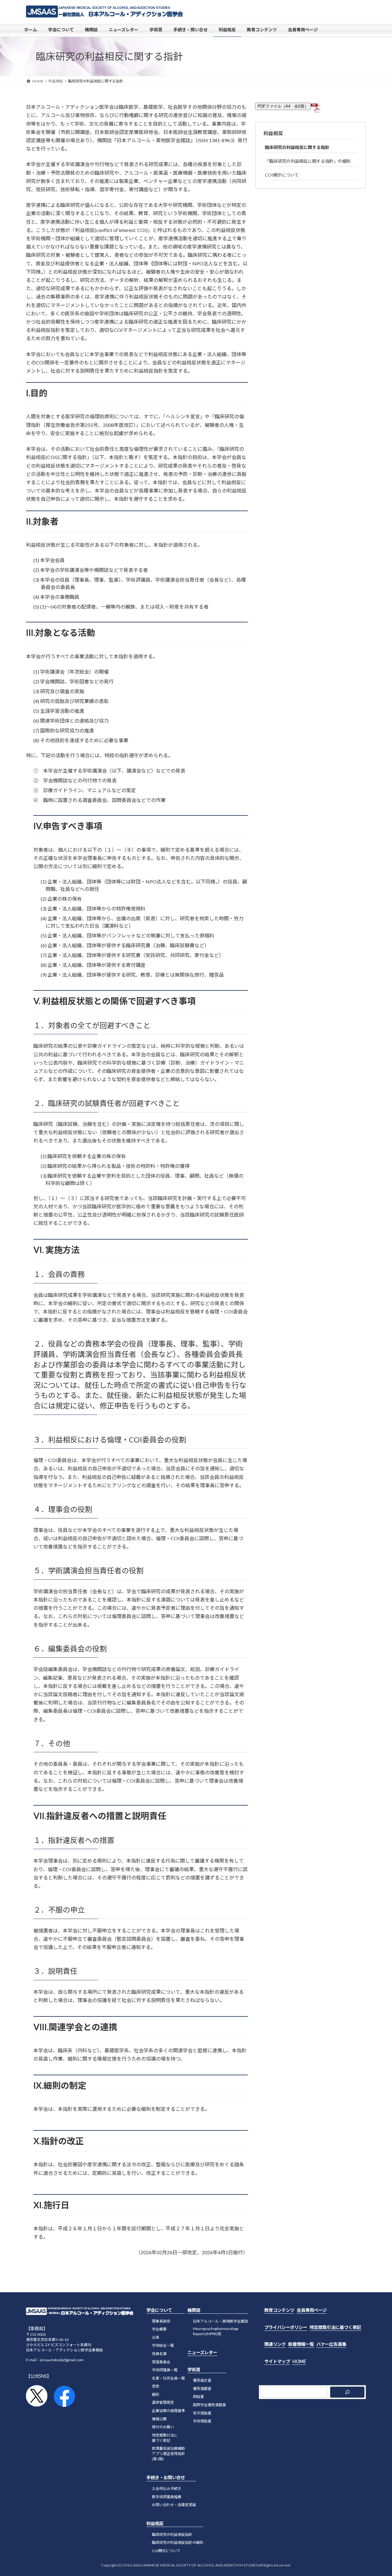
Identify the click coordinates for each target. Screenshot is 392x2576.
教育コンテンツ (279, 2310)
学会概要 (159, 2329)
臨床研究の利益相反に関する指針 (297, 147)
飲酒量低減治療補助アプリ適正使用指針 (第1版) (168, 2454)
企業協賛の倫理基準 (168, 2411)
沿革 (156, 2337)
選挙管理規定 (163, 2402)
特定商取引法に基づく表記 (335, 2327)
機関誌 (194, 2310)
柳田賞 (198, 2397)
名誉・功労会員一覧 (168, 2378)
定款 (156, 2386)
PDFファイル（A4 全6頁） (283, 106)
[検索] (347, 2392)
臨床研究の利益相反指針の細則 (178, 2542)
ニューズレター (202, 2352)
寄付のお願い (163, 2427)
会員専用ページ (312, 2310)
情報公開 (159, 2419)
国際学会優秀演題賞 (209, 2405)
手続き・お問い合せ (166, 2477)
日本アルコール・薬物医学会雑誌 (221, 2321)
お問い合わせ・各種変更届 (174, 2505)
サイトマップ (277, 2361)
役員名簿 (159, 2353)
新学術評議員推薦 (167, 2496)
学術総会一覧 (163, 2345)
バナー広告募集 (331, 2344)
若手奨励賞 (202, 2413)
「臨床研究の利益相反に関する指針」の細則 (308, 161)
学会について (159, 2310)
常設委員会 (161, 2362)
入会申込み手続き (167, 2489)
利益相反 (273, 133)
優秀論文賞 (202, 2380)
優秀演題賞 (202, 2388)
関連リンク (275, 2344)
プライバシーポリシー (286, 2327)
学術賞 (194, 2369)
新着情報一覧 (301, 2344)
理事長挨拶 (161, 2321)
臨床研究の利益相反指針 (172, 2534)
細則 (156, 2394)
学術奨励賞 (202, 2421)
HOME (299, 2361)
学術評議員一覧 (165, 2370)
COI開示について (282, 175)
